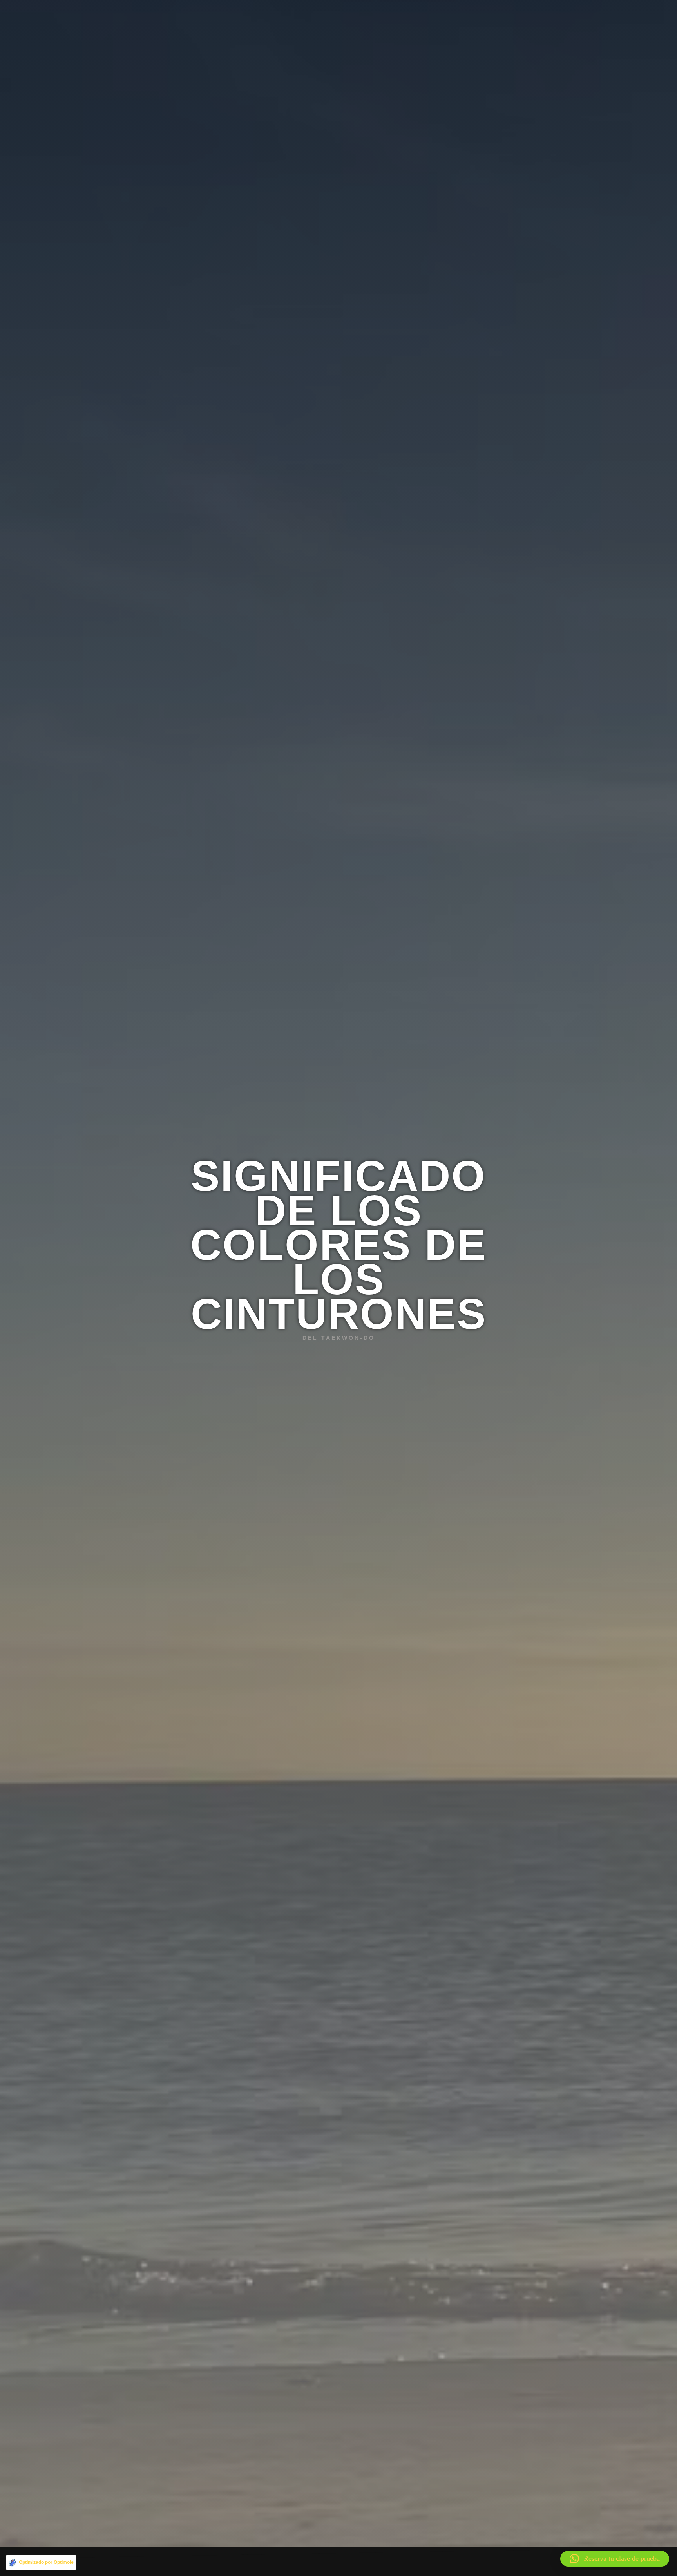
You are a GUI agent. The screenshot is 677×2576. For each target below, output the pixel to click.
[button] (615, 2559)
